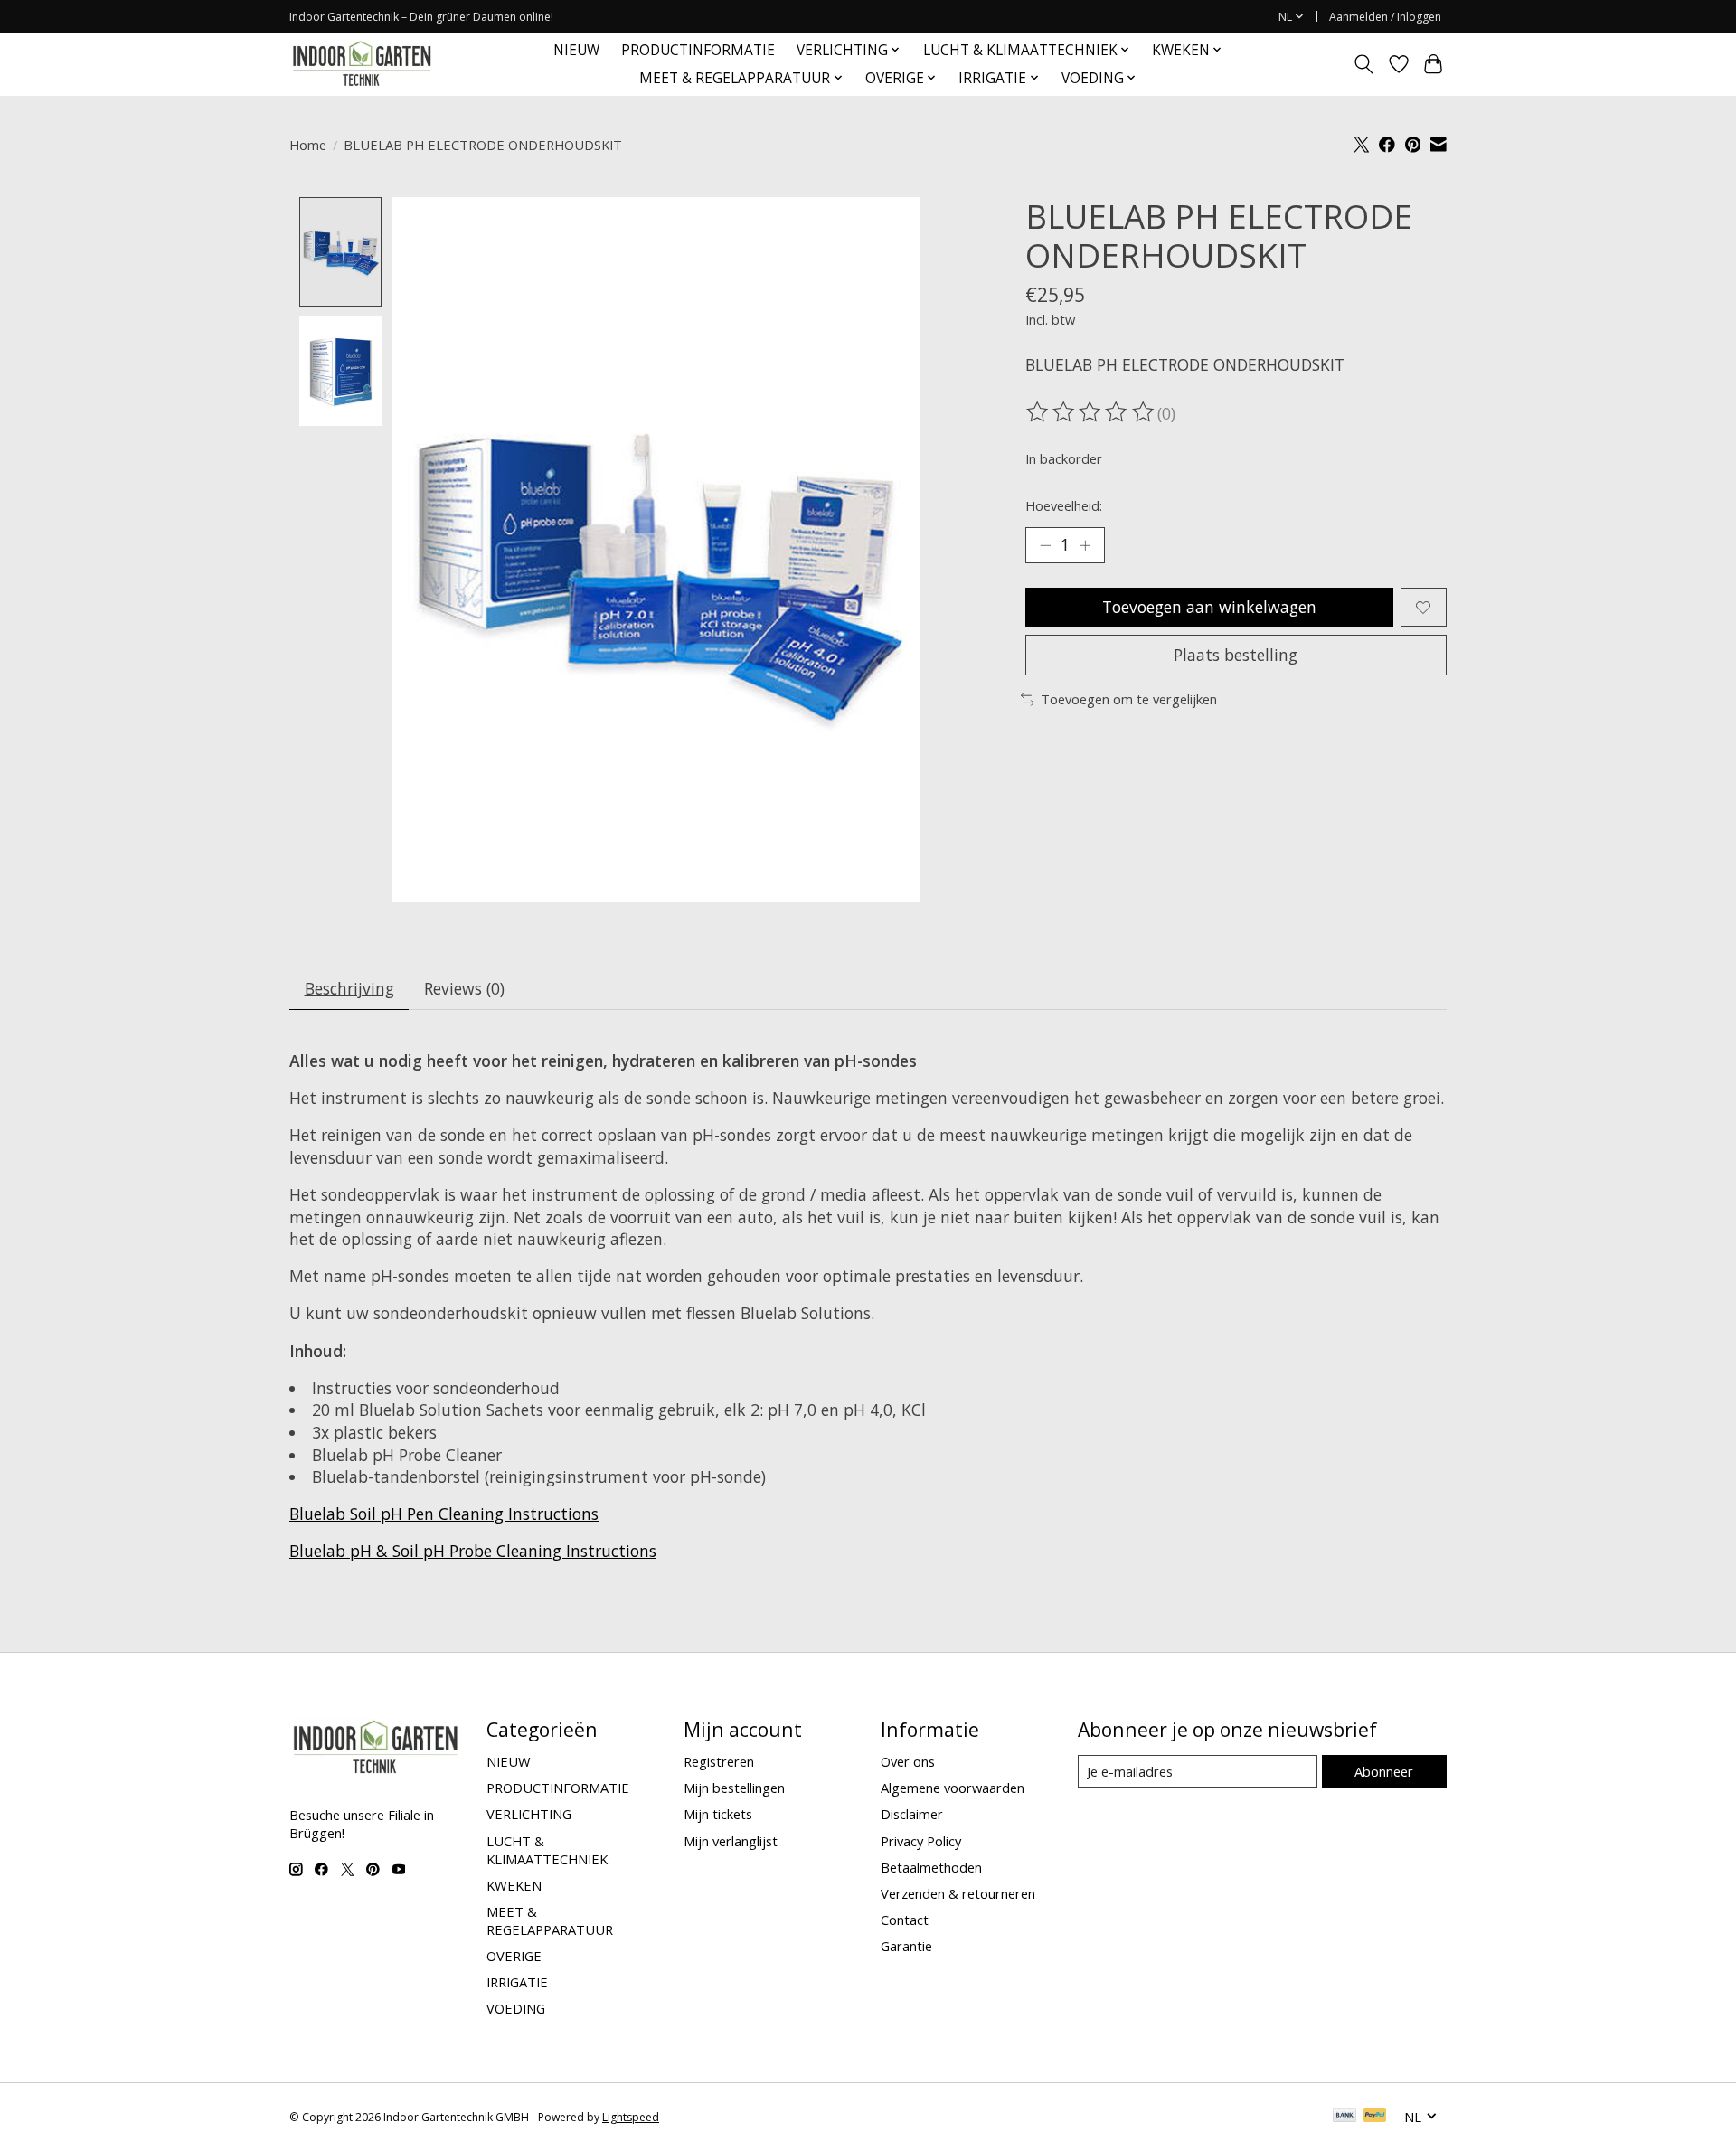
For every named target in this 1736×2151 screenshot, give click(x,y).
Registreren (719, 1761)
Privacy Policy (921, 1841)
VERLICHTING (529, 1814)
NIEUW (576, 50)
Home (308, 145)
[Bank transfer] (1344, 2117)
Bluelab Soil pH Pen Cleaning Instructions (444, 1514)
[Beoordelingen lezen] (1091, 412)
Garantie (906, 1946)
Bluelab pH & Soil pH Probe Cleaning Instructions (473, 1551)
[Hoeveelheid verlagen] (1045, 545)
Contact (905, 1920)
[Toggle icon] (1364, 64)
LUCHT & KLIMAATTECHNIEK (547, 1850)
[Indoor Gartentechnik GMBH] (362, 64)
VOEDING (516, 2008)
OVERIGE (514, 1956)
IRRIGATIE (517, 1982)
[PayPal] (1375, 2117)
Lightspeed (631, 2117)
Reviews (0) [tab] (464, 988)
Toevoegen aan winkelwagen (1209, 607)
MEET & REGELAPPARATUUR (550, 1920)
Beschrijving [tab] (349, 988)
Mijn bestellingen (734, 1788)
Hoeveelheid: (1064, 505)
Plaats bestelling (1236, 655)
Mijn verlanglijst (731, 1841)
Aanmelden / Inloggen (1385, 17)
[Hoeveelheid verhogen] (1085, 545)
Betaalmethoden (931, 1867)
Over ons (908, 1761)
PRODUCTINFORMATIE (698, 50)
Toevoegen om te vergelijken (1129, 699)
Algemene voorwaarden (953, 1788)
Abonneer (1384, 1771)
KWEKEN (514, 1885)
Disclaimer (912, 1814)
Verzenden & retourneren (958, 1893)
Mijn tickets (718, 1814)
